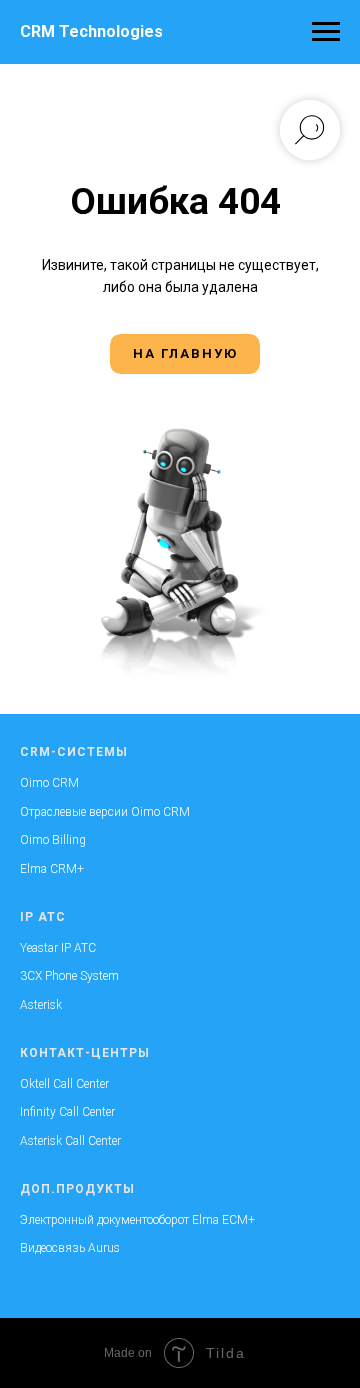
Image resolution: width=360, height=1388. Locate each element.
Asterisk (41, 1005)
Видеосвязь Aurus (70, 1248)
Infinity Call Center (67, 1112)
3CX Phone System (69, 976)
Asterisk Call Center (70, 1141)
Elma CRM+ (52, 869)
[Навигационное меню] (326, 32)
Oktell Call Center (64, 1084)
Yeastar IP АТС (58, 948)
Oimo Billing (53, 840)
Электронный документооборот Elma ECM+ (137, 1220)
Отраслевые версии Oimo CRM (105, 812)
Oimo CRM (49, 783)
